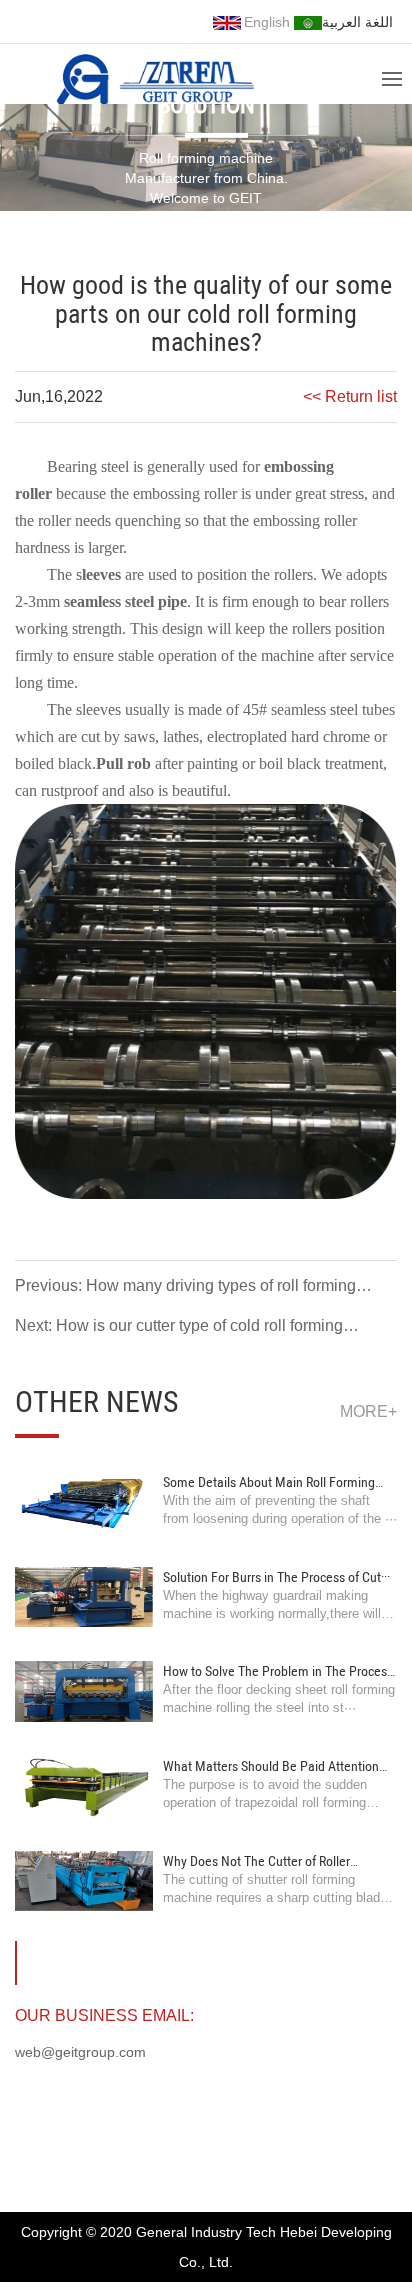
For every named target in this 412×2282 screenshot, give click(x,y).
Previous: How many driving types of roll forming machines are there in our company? (185, 1289)
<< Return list (350, 396)
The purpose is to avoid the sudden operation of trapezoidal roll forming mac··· (265, 1802)
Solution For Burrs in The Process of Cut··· (276, 1577)
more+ (368, 1411)
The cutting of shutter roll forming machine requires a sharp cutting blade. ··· (277, 1897)
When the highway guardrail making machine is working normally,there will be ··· (272, 1613)
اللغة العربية (357, 22)
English (267, 22)
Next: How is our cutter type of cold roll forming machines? (179, 1329)
